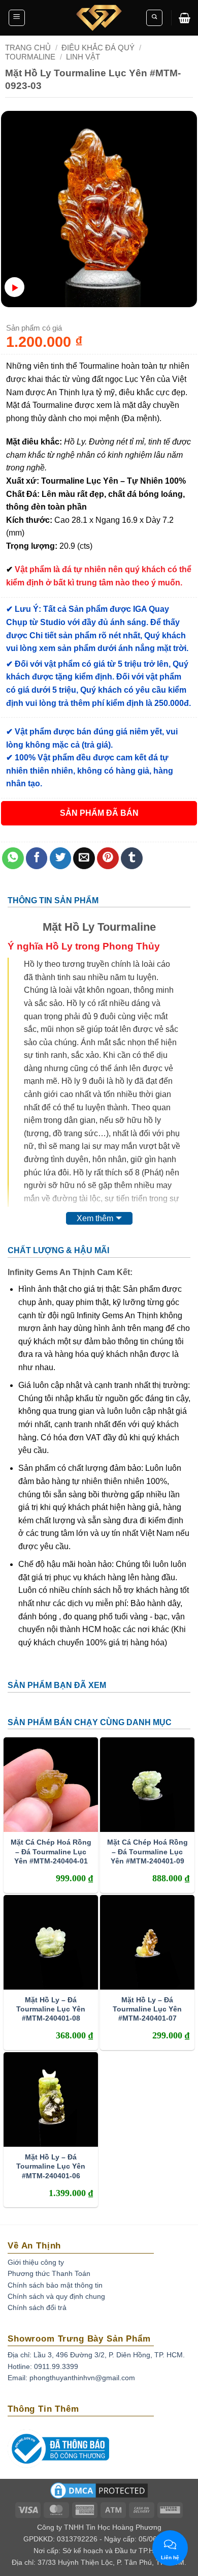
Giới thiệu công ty (36, 2262)
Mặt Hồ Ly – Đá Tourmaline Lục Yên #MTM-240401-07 (147, 2009)
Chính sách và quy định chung (56, 2296)
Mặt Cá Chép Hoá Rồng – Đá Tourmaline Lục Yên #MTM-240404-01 (51, 1851)
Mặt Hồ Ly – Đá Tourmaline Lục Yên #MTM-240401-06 (51, 2166)
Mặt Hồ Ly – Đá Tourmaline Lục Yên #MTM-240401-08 (51, 2009)
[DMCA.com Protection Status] (99, 2494)
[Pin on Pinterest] (108, 858)
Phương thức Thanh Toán (49, 2273)
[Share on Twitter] (61, 858)
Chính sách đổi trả (37, 2307)
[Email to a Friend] (84, 858)
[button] (17, 18)
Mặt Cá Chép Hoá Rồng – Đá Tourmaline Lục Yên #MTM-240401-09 (147, 1851)
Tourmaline (30, 57)
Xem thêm (95, 1218)
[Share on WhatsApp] (13, 858)
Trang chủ (28, 48)
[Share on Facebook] (37, 858)
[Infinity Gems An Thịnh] (99, 18)
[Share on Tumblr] (132, 858)
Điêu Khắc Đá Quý (98, 48)
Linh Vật (83, 57)
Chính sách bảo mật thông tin (55, 2285)
